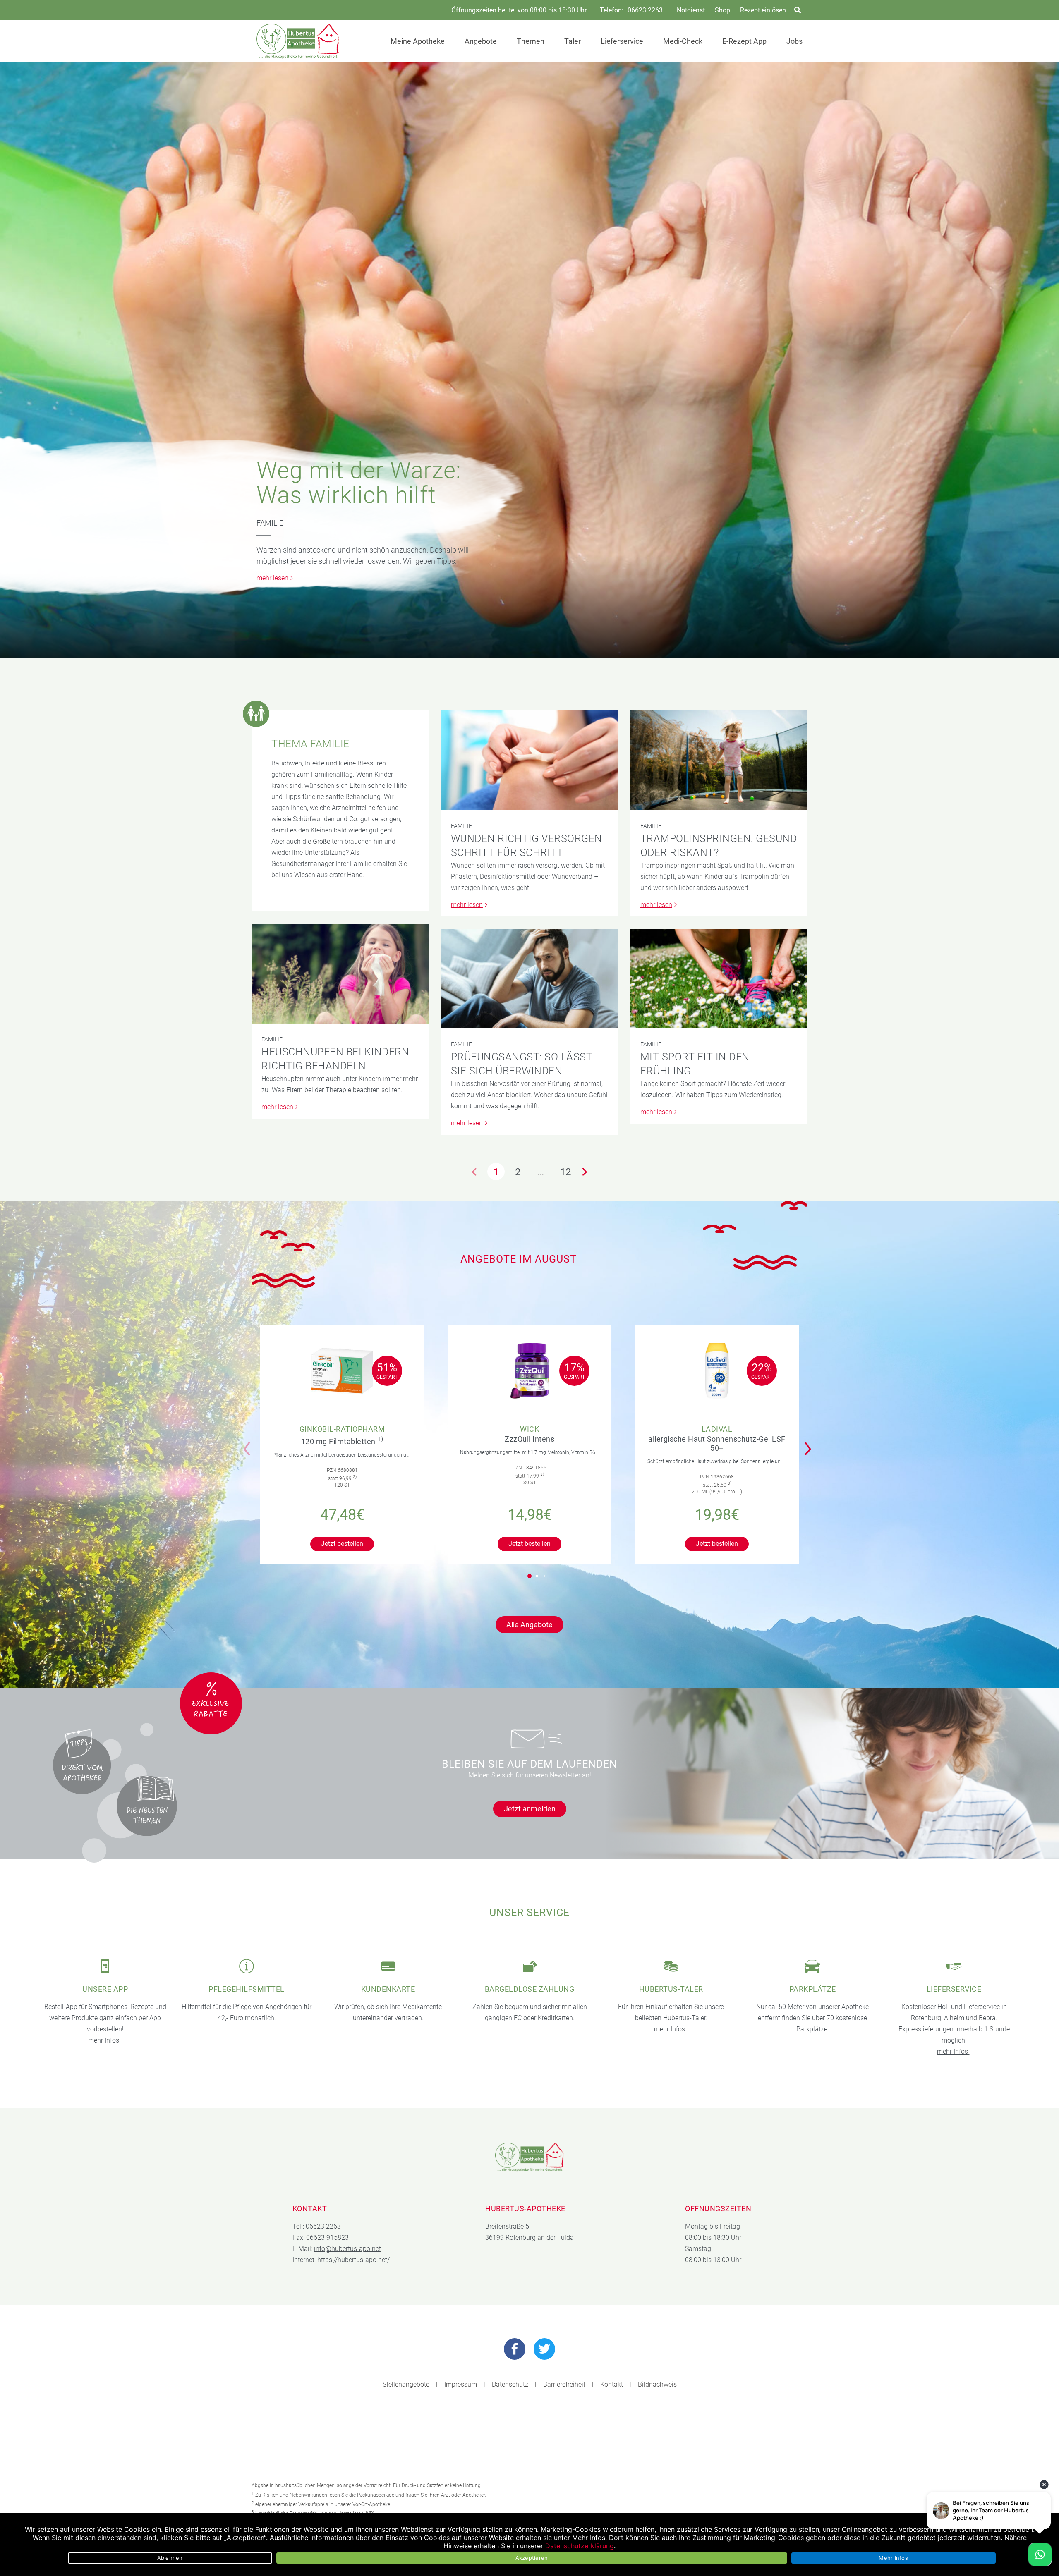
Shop (722, 10)
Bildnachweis (657, 2384)
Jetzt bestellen (342, 1544)
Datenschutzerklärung (580, 2546)
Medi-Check (683, 41)
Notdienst (691, 10)
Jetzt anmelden (530, 1809)
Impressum (461, 2384)
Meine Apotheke (418, 41)
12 (565, 1172)
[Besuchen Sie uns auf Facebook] (515, 2349)
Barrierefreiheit (564, 2384)
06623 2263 (645, 10)
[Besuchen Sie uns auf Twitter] (544, 2349)
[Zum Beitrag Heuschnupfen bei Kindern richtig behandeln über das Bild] (340, 974)
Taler (573, 41)
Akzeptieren (532, 2558)
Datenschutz (510, 2384)
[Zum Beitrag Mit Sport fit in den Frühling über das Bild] (719, 979)
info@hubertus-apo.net (347, 2249)
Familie (270, 523)
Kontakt (612, 2384)
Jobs (794, 41)
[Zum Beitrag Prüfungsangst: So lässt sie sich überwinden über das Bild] (529, 979)
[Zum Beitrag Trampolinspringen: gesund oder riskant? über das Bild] (719, 760)
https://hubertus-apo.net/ (353, 2260)
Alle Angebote (529, 1625)
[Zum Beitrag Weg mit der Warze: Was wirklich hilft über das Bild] (529, 360)
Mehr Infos (893, 2558)
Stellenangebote (406, 2384)
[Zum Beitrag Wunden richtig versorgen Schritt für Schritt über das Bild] (529, 760)
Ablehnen (170, 2558)
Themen (531, 41)
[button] (810, 1443)
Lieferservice (622, 41)
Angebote (481, 41)
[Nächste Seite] (585, 1172)
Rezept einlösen (763, 10)
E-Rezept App (744, 41)
